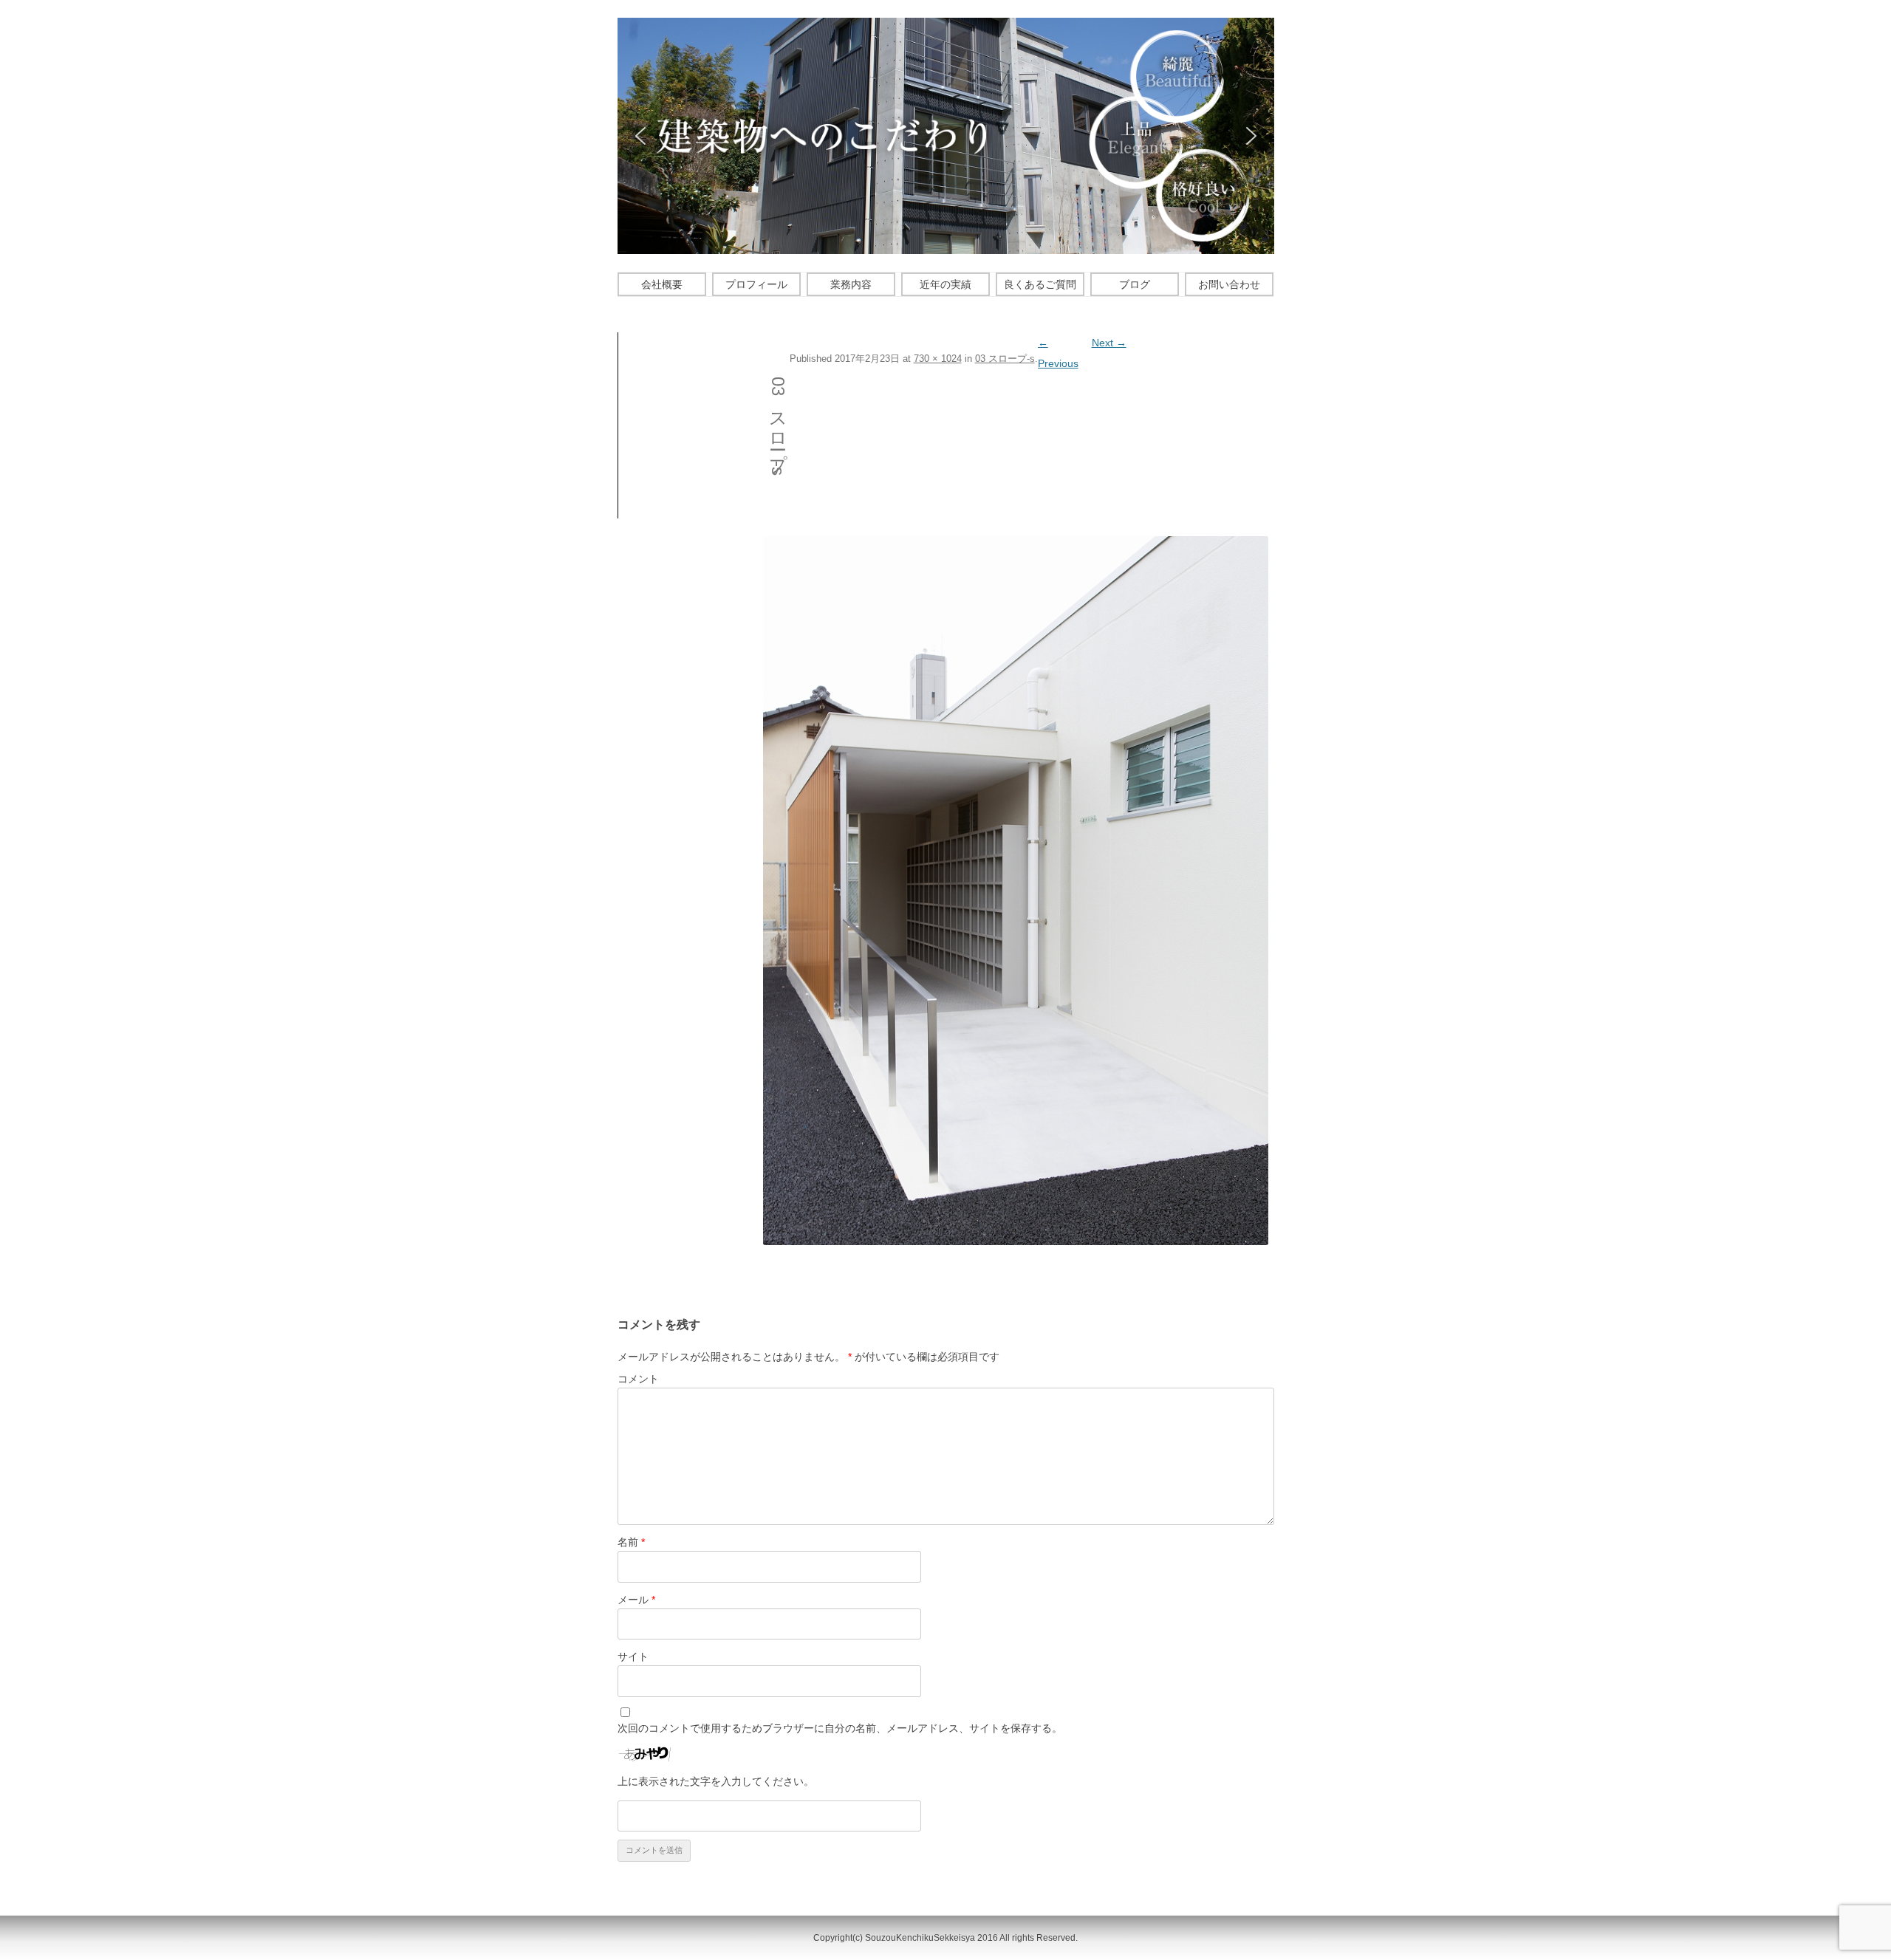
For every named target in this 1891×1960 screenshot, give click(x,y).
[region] (946, 136)
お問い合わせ (1229, 284)
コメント (638, 1379)
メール (636, 1600)
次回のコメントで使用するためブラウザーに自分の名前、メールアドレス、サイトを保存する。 (840, 1728)
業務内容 (851, 284)
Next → (1109, 343)
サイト (633, 1656)
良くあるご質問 (1040, 284)
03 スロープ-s (1005, 359)
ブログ (1135, 284)
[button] (640, 136)
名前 (631, 1542)
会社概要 (662, 284)
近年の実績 (945, 284)
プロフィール (756, 284)
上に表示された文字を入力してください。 (716, 1781)
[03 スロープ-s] (1016, 890)
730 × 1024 (938, 359)
